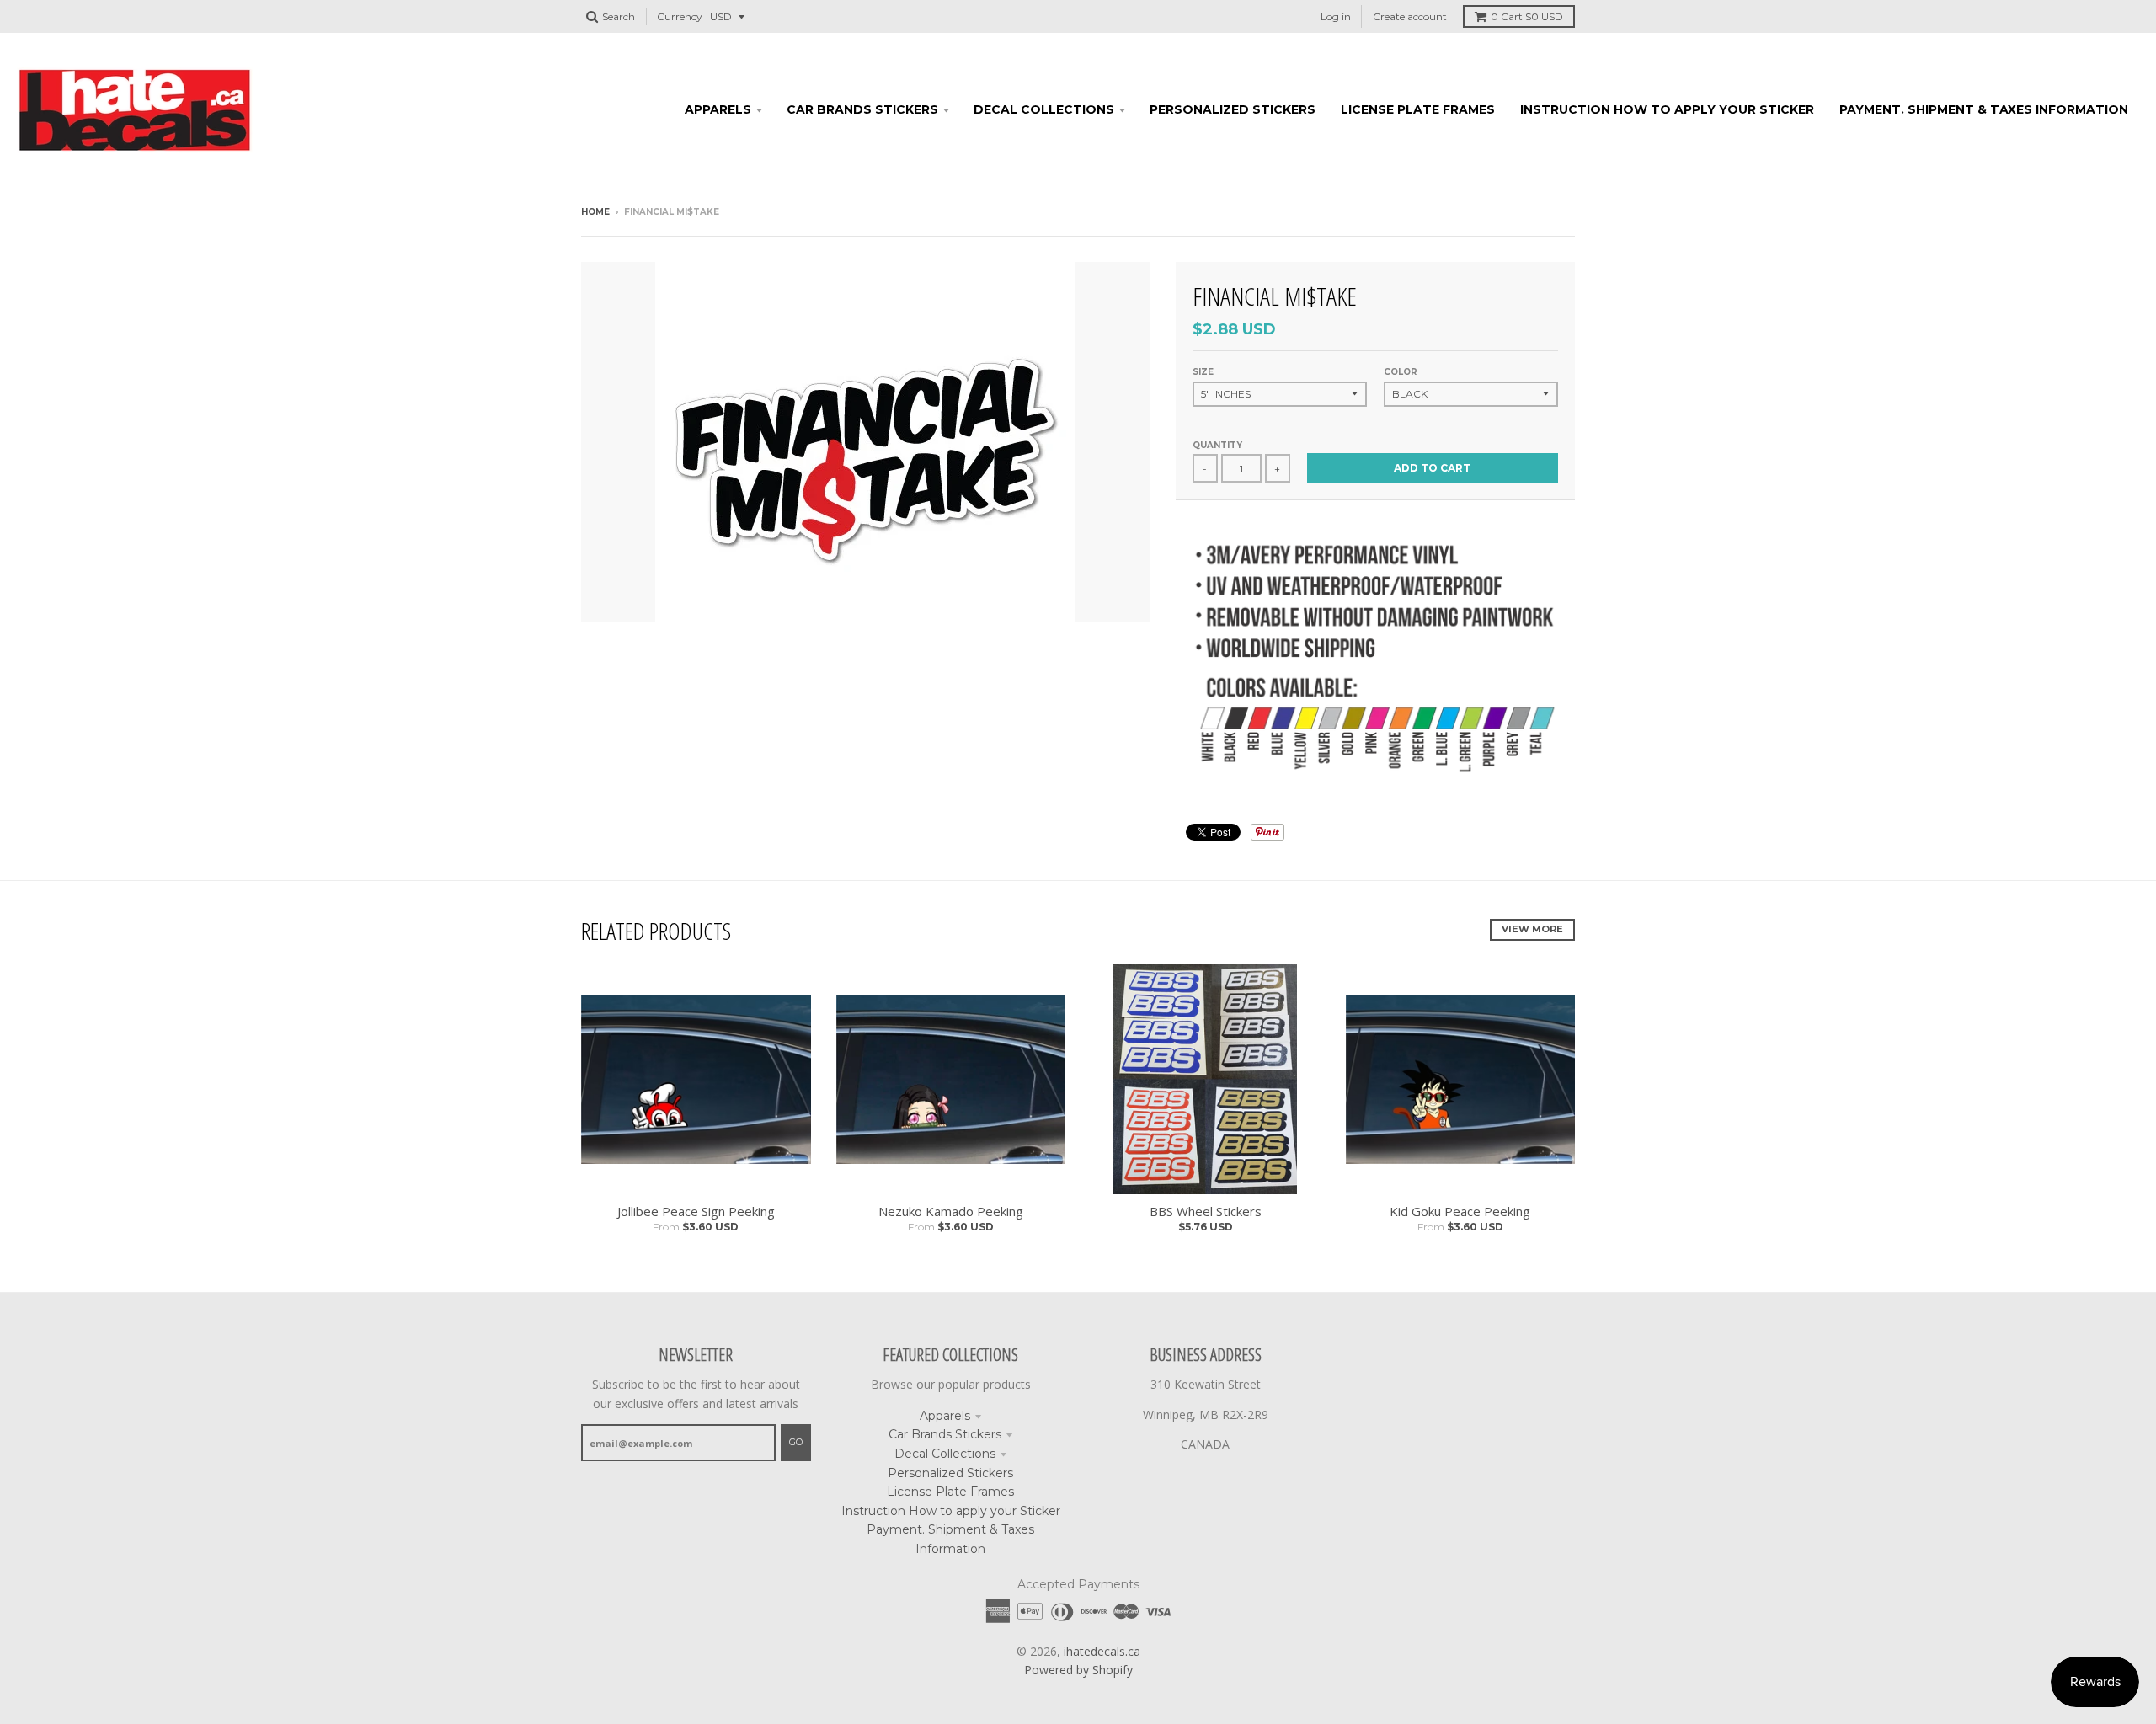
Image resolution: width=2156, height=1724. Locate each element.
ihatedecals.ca (1102, 1651)
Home (595, 212)
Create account (1410, 16)
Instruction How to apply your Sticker (951, 1511)
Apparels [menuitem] (718, 109)
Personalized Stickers (950, 1473)
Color (1401, 372)
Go (796, 1442)
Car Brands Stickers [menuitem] (862, 109)
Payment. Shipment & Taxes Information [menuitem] (1984, 109)
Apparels (945, 1416)
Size (1203, 372)
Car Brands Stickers (945, 1434)
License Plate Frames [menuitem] (1418, 109)
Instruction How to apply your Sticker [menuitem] (1667, 109)
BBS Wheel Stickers (1206, 1211)
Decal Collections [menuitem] (1044, 109)
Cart (1527, 16)
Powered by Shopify (1078, 1670)
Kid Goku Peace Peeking (1460, 1211)
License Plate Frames (950, 1492)
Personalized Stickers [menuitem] (1233, 109)
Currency (680, 16)
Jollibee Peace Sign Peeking (696, 1211)
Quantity (1217, 445)
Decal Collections (945, 1454)
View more (1532, 929)
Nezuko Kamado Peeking (951, 1211)
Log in (1336, 16)
